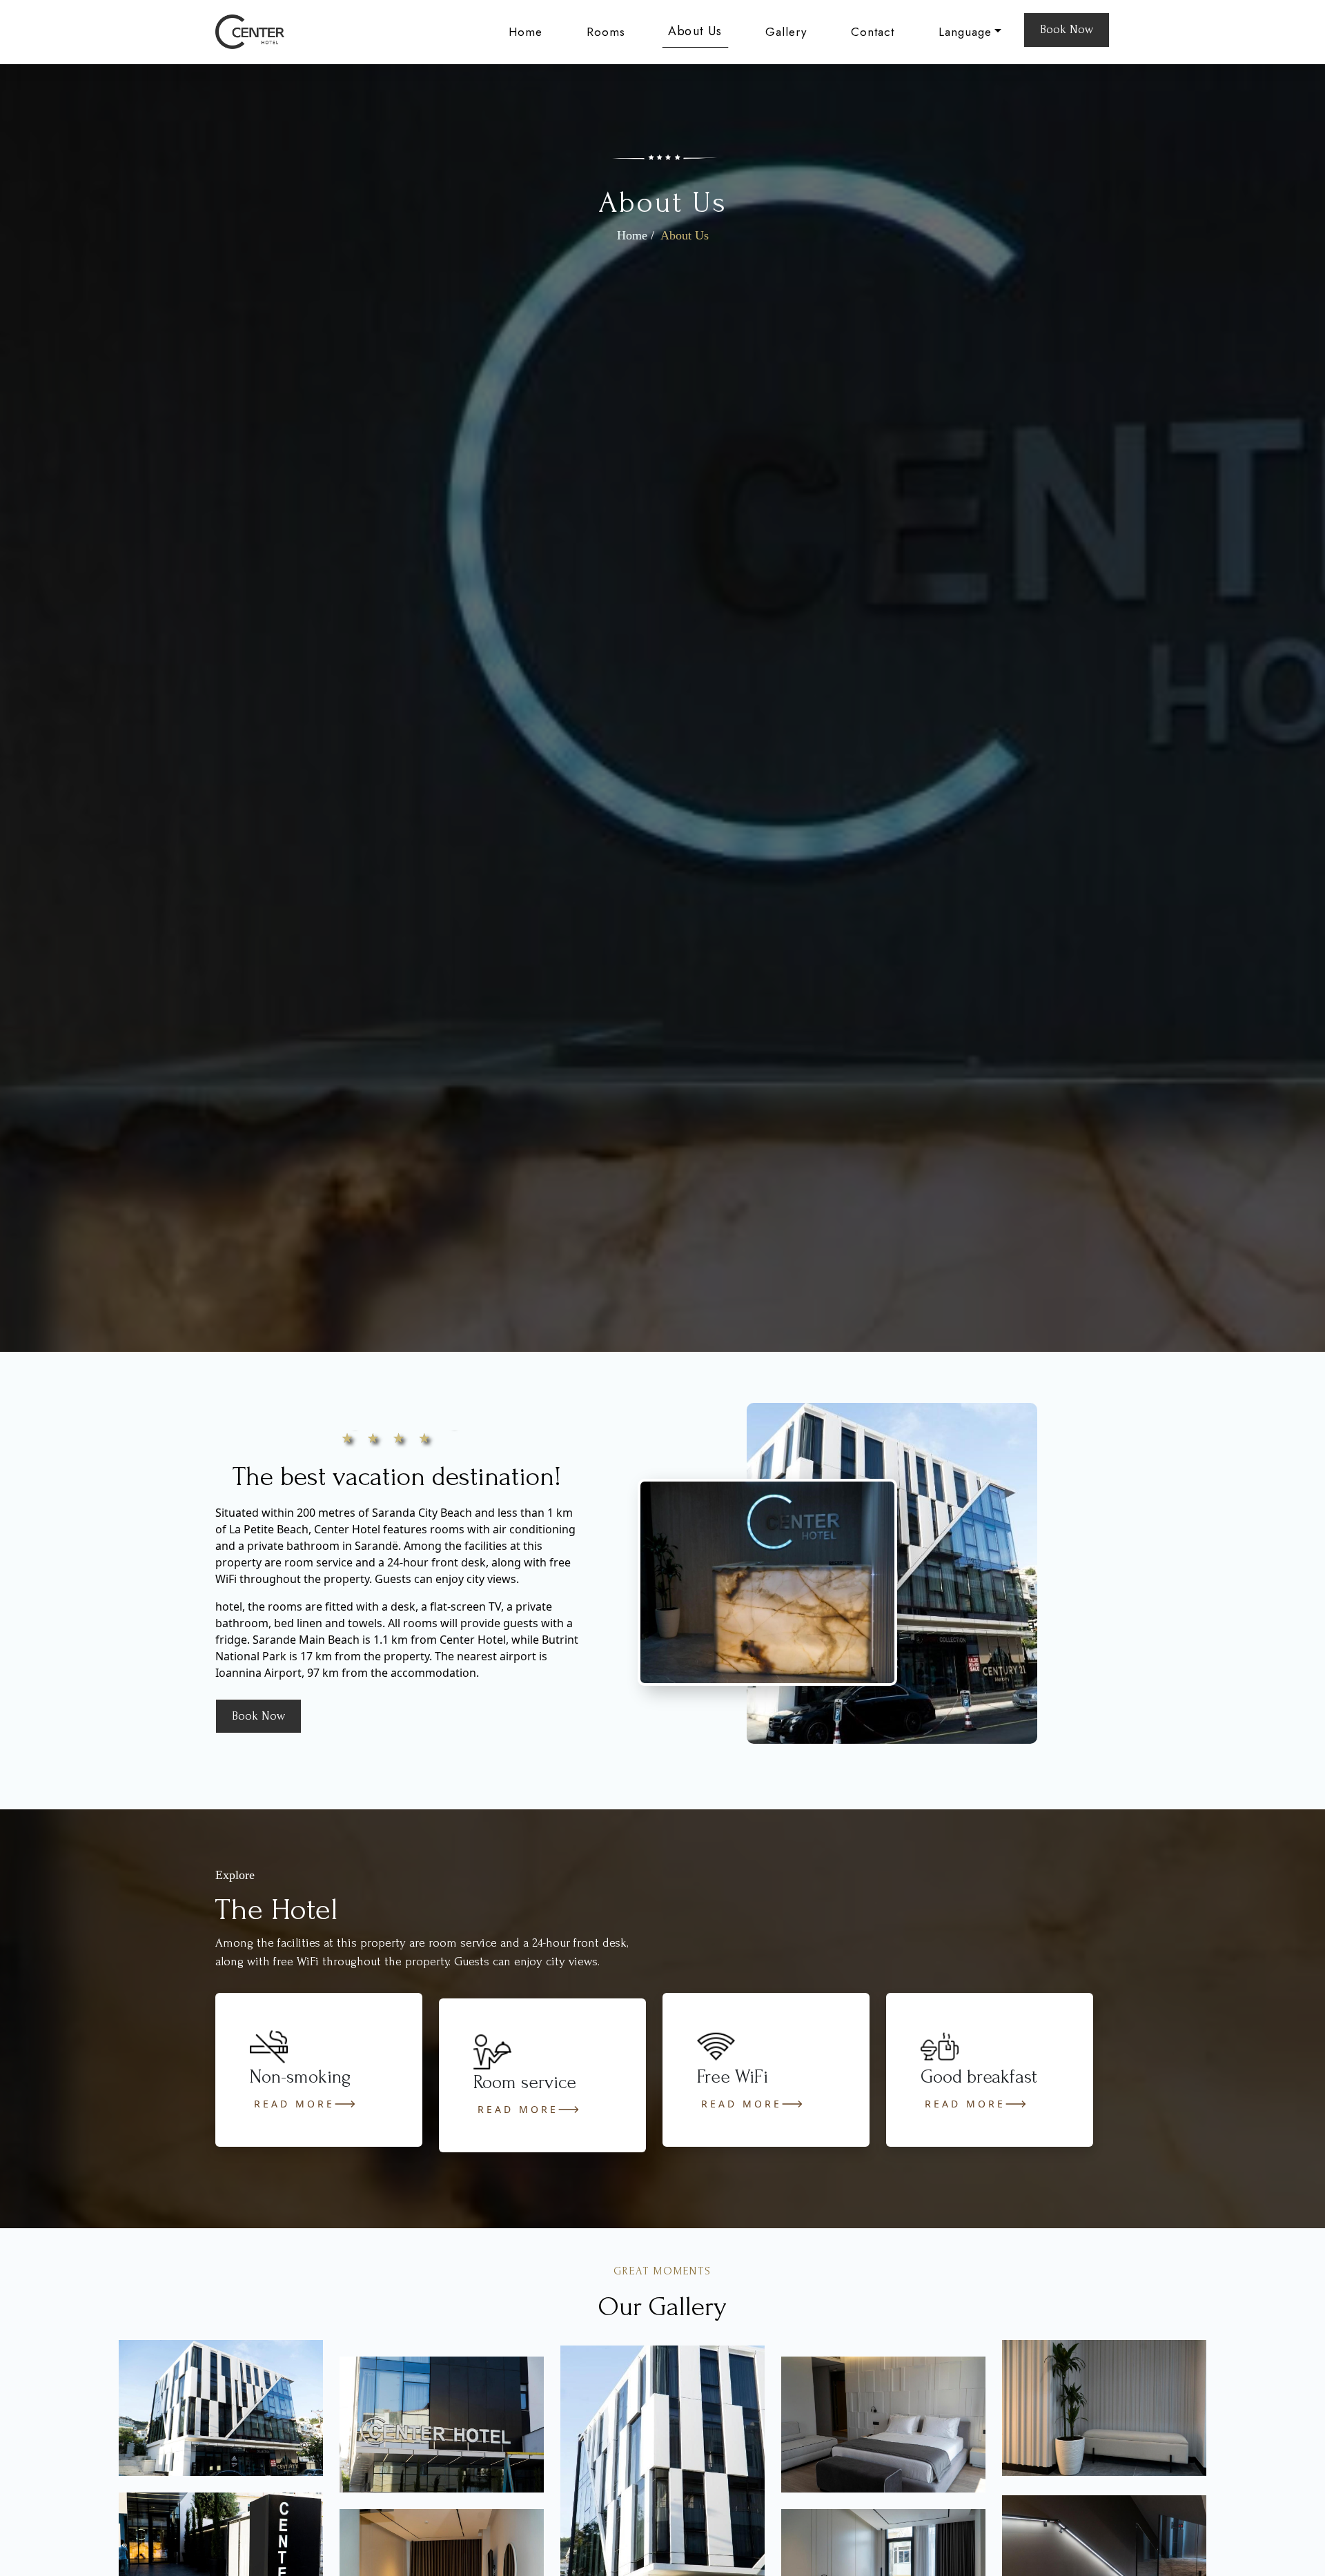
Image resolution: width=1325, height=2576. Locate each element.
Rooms (606, 32)
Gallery (786, 32)
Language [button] (965, 32)
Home (526, 32)
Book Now (1067, 29)
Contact (873, 32)
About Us (695, 31)
